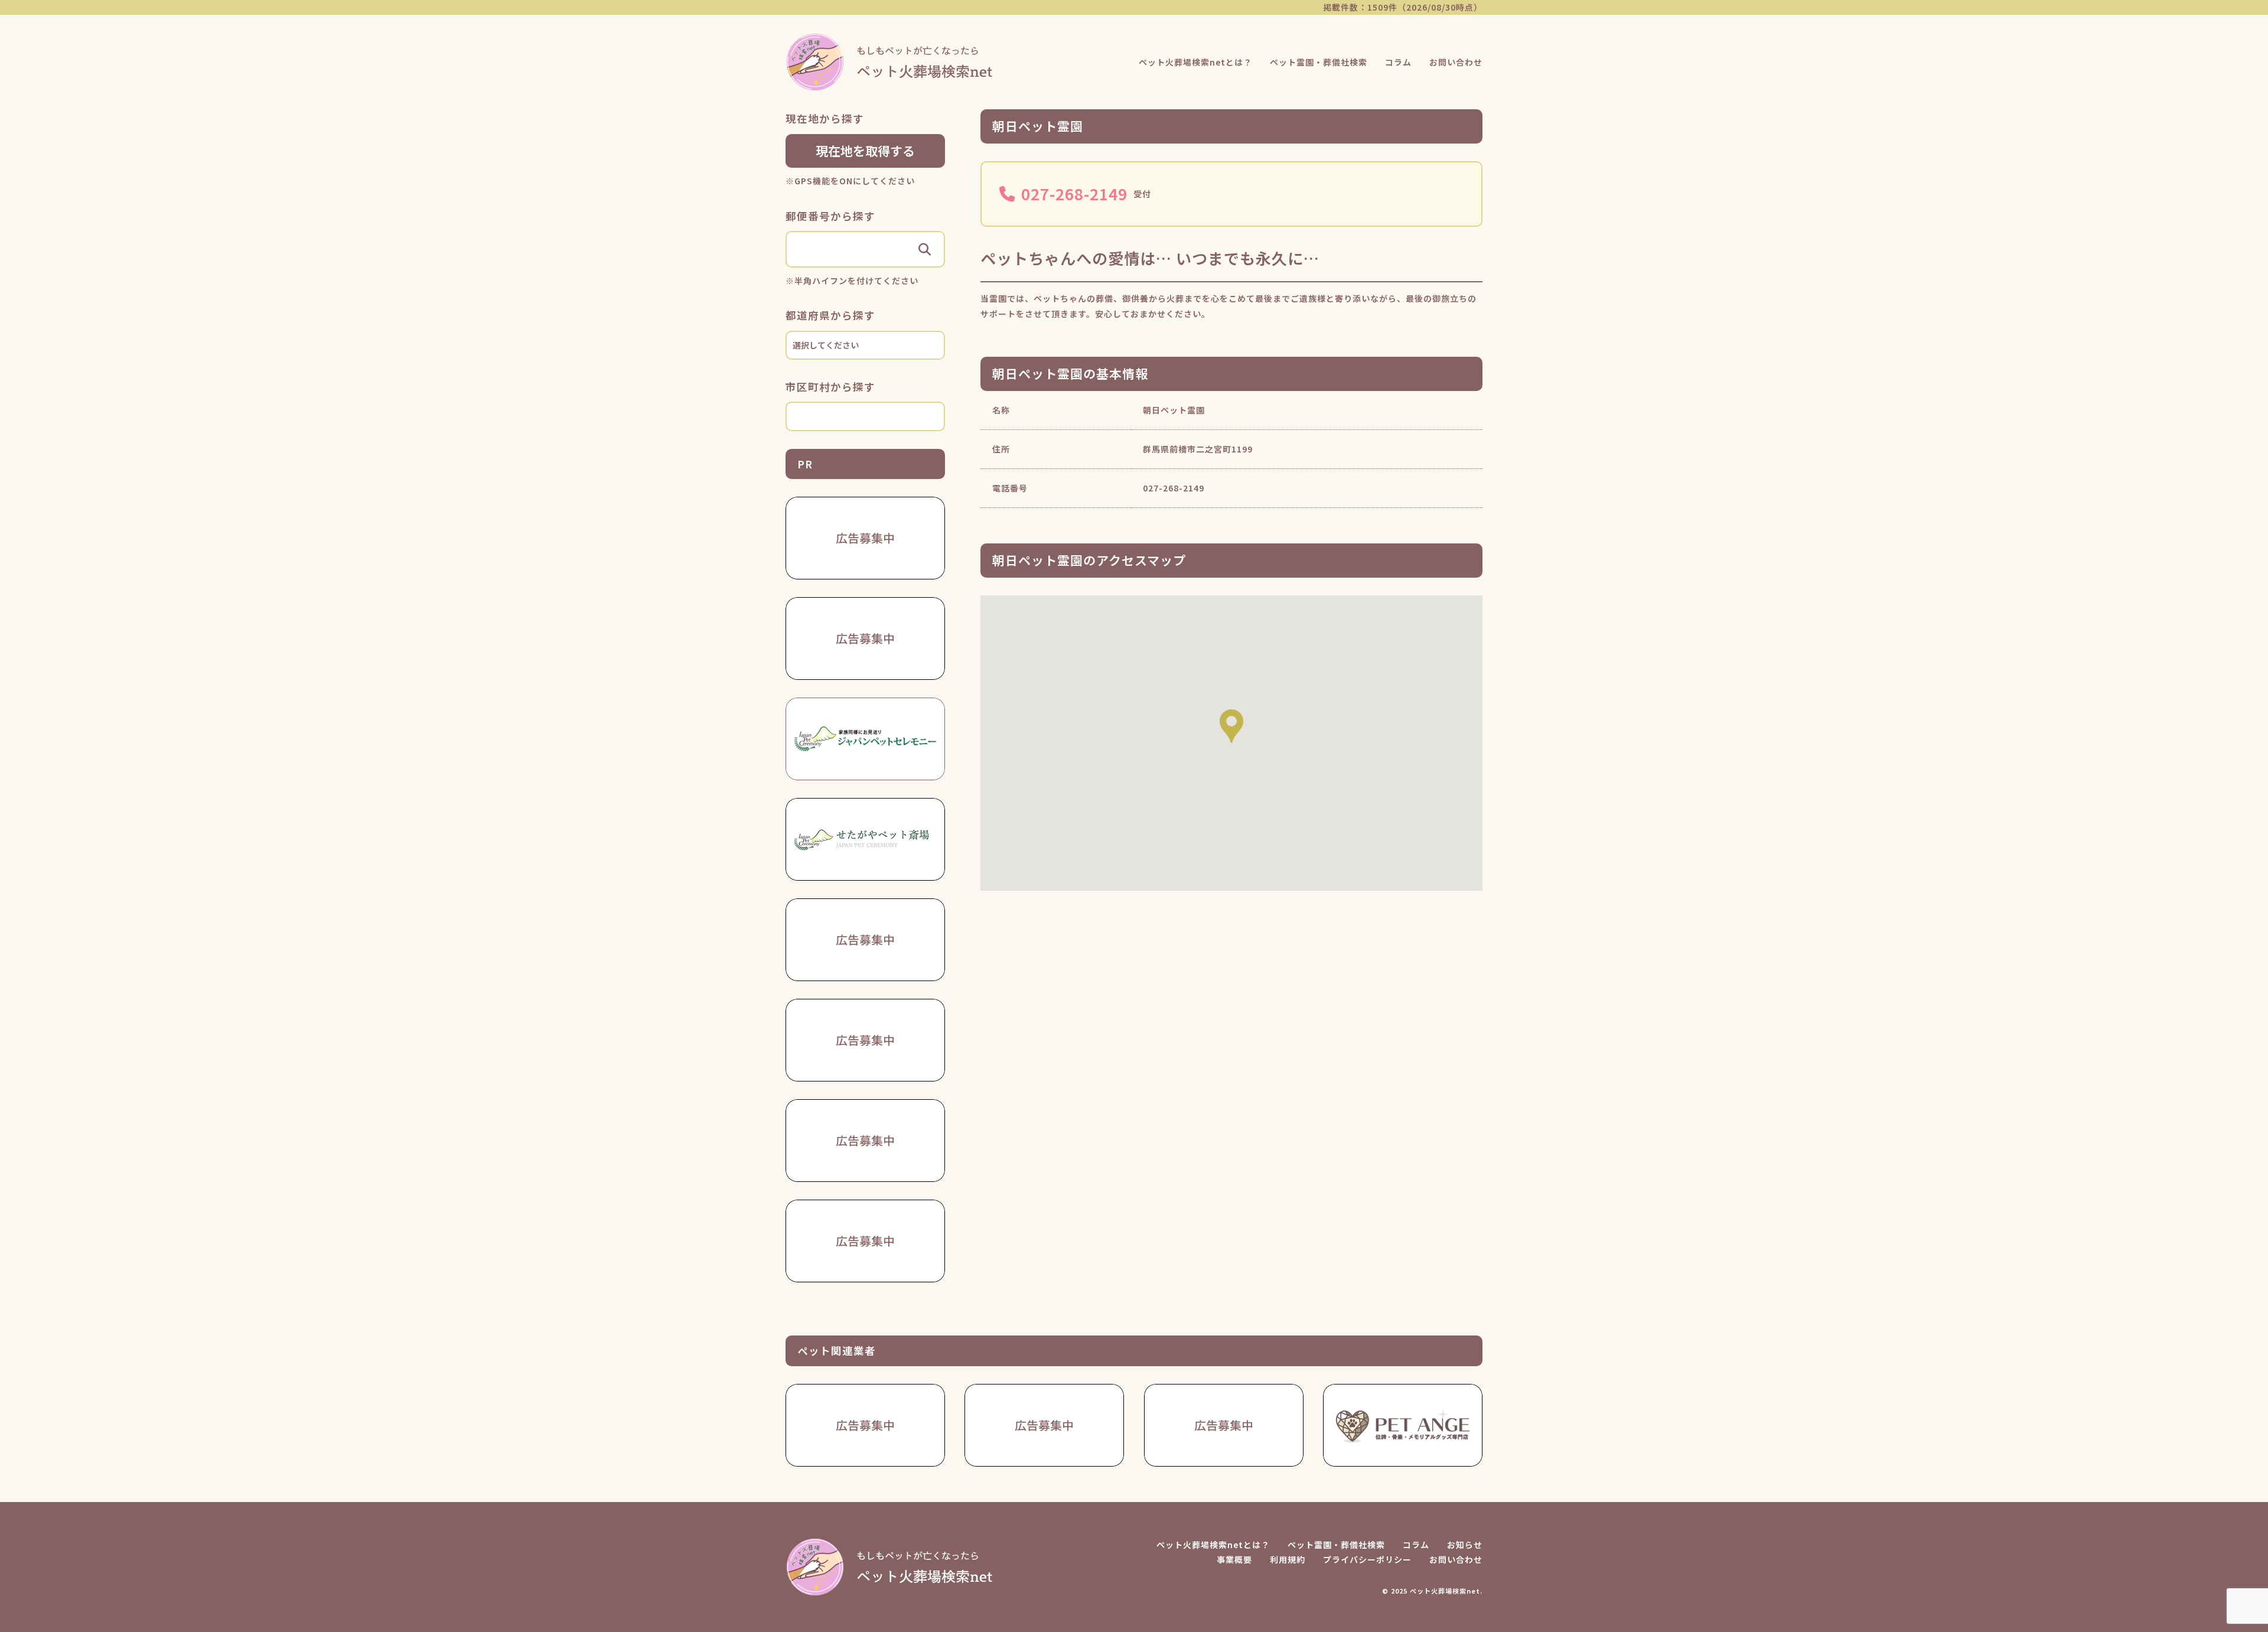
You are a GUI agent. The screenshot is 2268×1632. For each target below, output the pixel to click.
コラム (1398, 62)
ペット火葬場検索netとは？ (1195, 62)
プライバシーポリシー (1367, 1559)
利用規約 (1288, 1559)
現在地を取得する (865, 151)
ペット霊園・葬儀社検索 (1319, 62)
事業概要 (1234, 1559)
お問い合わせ (1456, 62)
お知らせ (1465, 1545)
